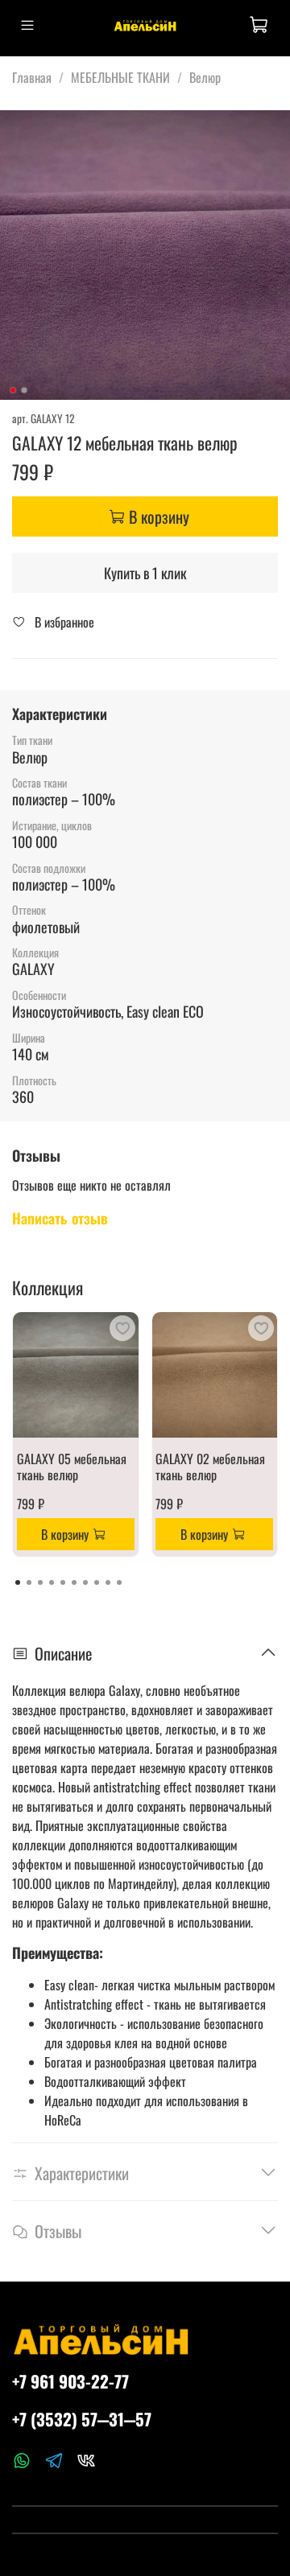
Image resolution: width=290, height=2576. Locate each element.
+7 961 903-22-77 (70, 2381)
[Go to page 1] (18, 1582)
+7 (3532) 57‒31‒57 (82, 2419)
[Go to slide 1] (13, 390)
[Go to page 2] (29, 1582)
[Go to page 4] (52, 1582)
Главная (32, 77)
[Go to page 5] (63, 1582)
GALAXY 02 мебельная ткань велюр (210, 1466)
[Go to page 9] (108, 1582)
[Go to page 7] (85, 1582)
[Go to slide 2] (24, 390)
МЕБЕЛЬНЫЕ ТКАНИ (120, 77)
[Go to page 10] (119, 1582)
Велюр (205, 77)
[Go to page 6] (74, 1582)
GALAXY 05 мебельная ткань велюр (72, 1466)
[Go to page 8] (97, 1582)
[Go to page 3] (40, 1582)
